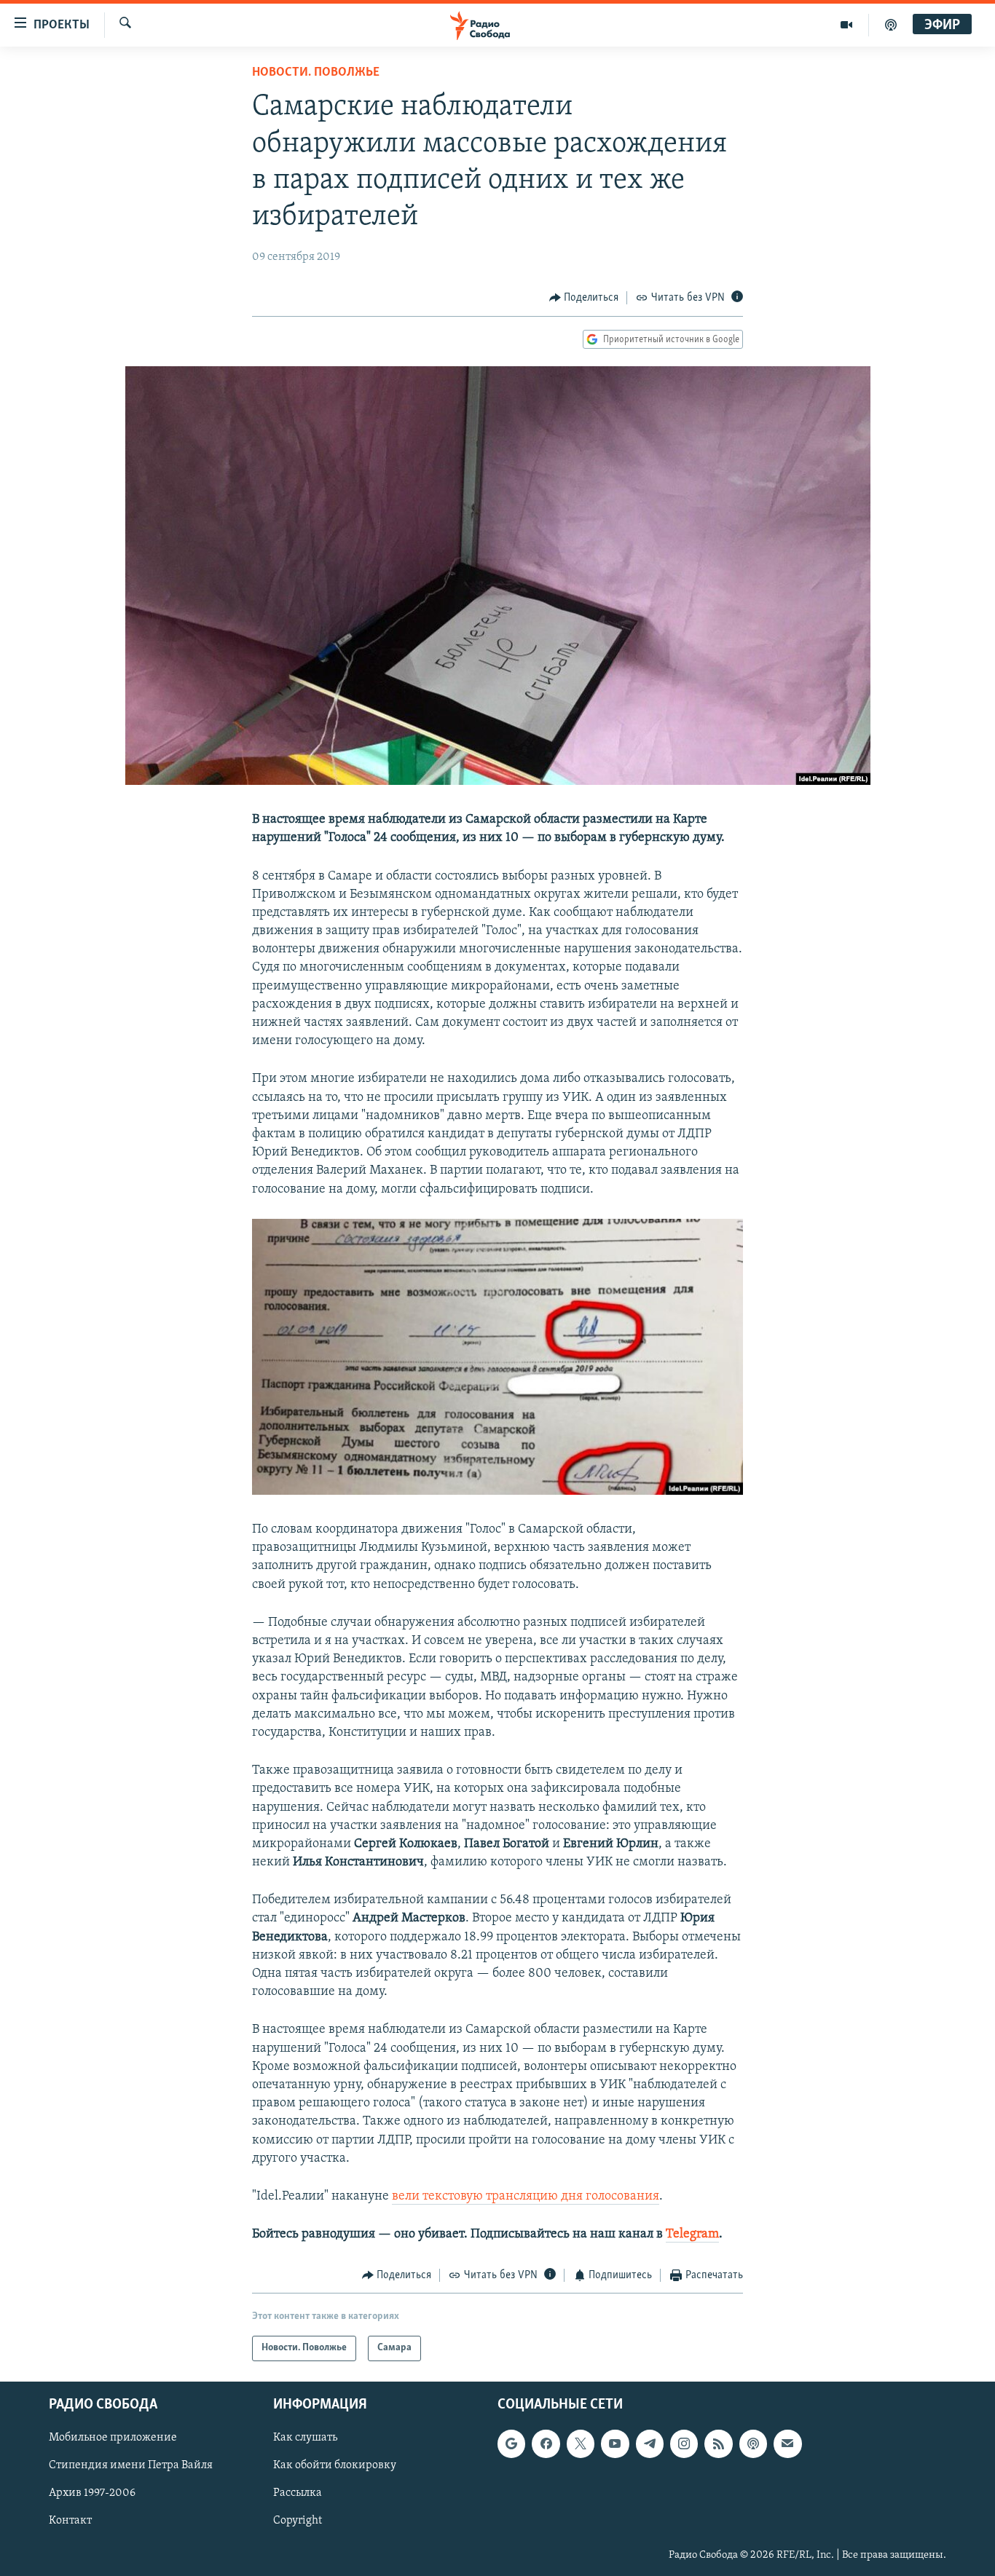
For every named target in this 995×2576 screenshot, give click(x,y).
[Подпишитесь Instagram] (684, 2443)
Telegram (692, 2235)
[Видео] (847, 25)
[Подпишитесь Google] (511, 2443)
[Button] (584, 298)
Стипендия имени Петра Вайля (131, 2465)
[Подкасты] (753, 2443)
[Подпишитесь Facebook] (546, 2443)
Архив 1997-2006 (92, 2493)
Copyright (298, 2521)
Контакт (70, 2521)
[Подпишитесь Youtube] (615, 2443)
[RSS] (718, 2443)
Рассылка (298, 2493)
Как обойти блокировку (335, 2465)
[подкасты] (891, 25)
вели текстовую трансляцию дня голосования (526, 2197)
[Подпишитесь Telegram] (650, 2443)
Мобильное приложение (113, 2438)
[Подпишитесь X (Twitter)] (581, 2443)
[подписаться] (787, 2443)
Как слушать (305, 2438)
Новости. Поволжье (316, 73)
